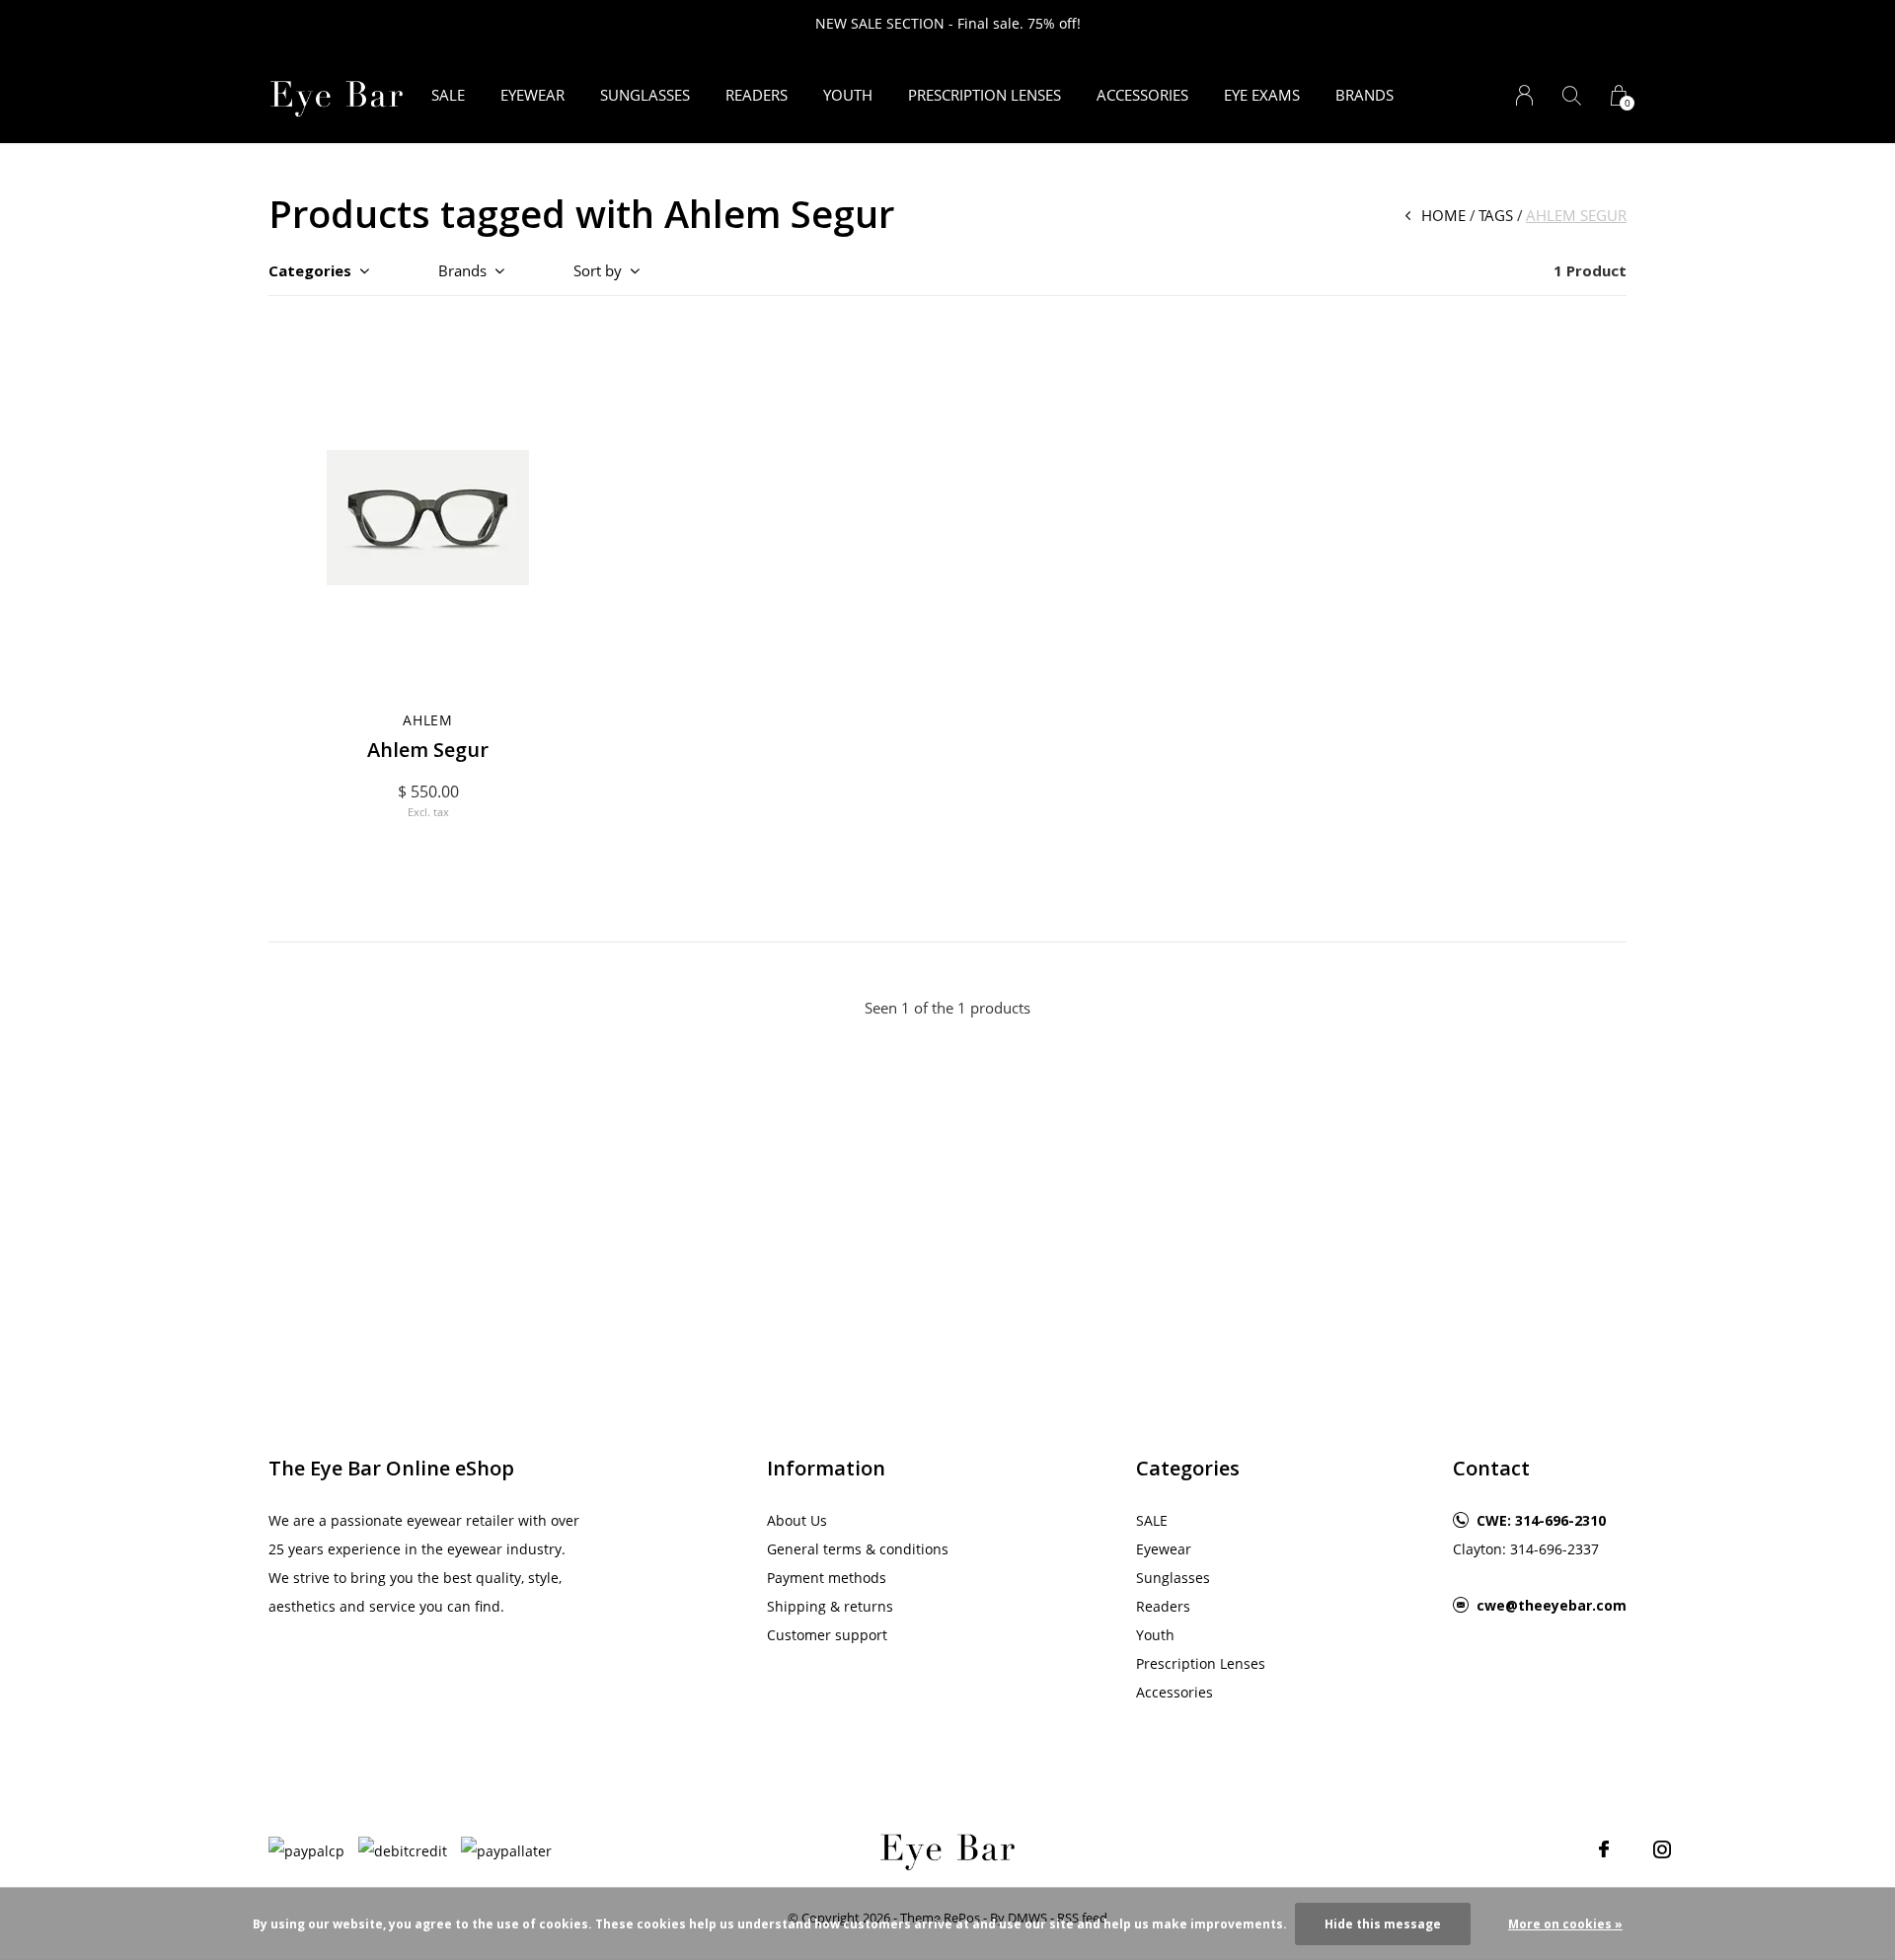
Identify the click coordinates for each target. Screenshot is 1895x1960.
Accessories (1142, 95)
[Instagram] (1662, 1849)
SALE (448, 95)
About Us (797, 1520)
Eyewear (532, 95)
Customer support (827, 1635)
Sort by (598, 270)
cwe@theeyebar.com (1552, 1605)
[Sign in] (1524, 95)
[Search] (1572, 95)
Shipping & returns (830, 1606)
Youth (848, 95)
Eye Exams (1262, 95)
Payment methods (827, 1578)
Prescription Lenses (985, 95)
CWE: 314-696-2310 (1541, 1520)
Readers (757, 95)
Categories (310, 270)
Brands (1364, 95)
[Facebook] (1604, 1849)
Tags (1496, 215)
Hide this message (1383, 1924)
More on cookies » (1565, 1924)
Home (1443, 215)
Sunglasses (645, 95)
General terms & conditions (858, 1549)
